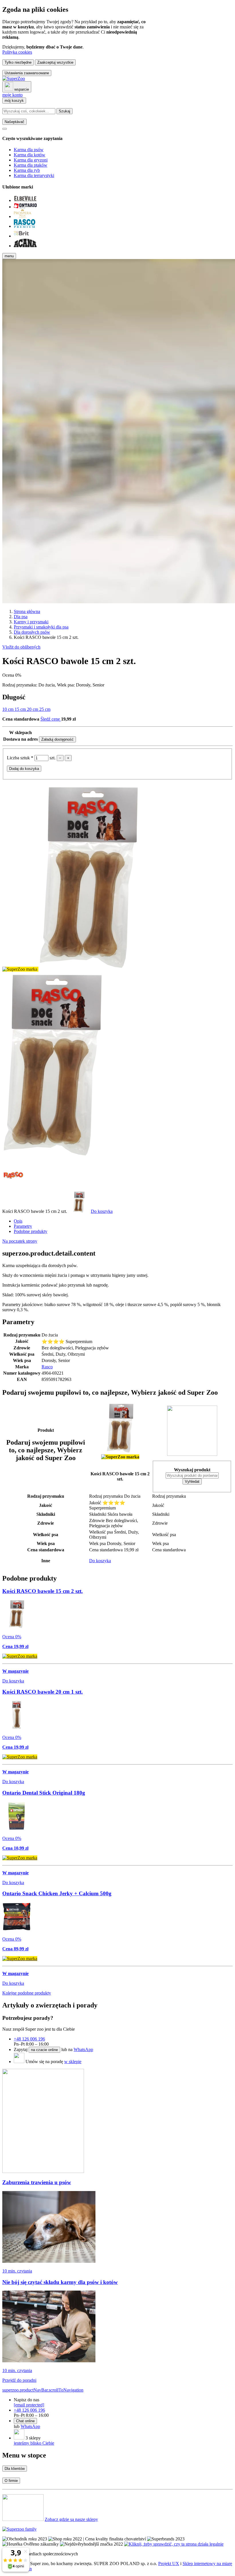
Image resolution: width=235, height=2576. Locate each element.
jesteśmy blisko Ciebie (34, 2443)
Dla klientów (15, 2469)
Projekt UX (169, 2564)
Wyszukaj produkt (192, 1470)
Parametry (23, 1226)
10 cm (8, 709)
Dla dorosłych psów (32, 632)
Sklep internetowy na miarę (207, 2564)
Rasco (47, 1367)
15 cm (21, 709)
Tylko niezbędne (18, 62)
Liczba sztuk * (21, 758)
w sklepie (73, 2062)
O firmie (11, 2481)
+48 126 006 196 (29, 2039)
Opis (18, 1221)
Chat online (25, 2421)
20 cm (33, 709)
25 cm (45, 709)
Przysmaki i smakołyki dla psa (41, 627)
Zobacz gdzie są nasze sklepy (71, 2519)
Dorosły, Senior (90, 685)
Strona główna (27, 611)
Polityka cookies (17, 52)
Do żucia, (48, 685)
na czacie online (44, 2050)
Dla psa (21, 617)
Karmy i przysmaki (31, 622)
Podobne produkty (31, 1231)
